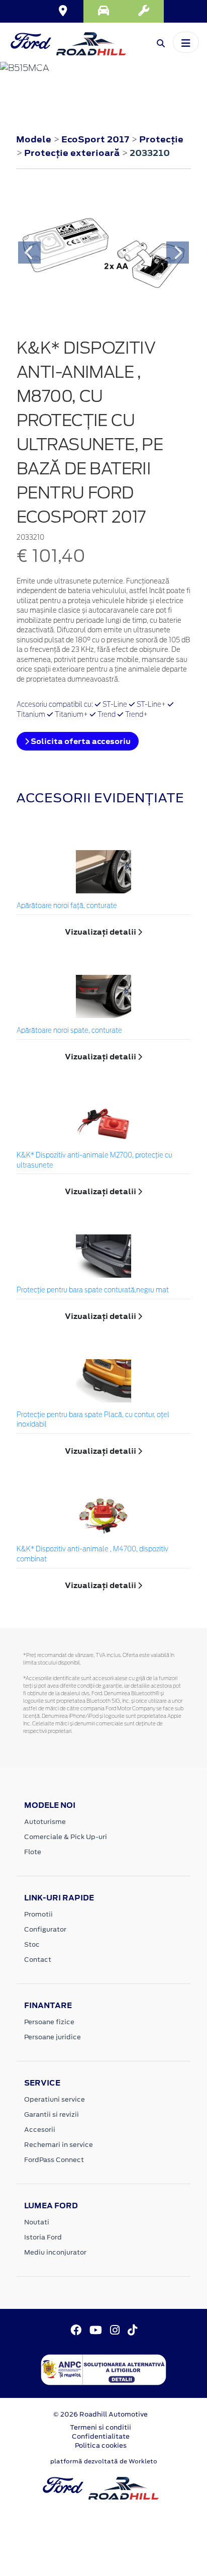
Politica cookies (101, 2445)
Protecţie (161, 139)
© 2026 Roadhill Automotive (100, 2414)
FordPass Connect (54, 2160)
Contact (38, 1960)
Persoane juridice (53, 2037)
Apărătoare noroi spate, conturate (69, 1031)
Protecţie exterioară (73, 153)
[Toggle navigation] (186, 42)
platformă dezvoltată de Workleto (104, 2461)
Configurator (45, 1929)
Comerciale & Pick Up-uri (66, 1837)
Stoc (32, 1944)
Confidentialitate (101, 2436)
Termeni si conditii (100, 2427)
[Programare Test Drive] (103, 11)
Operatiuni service (55, 2099)
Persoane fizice (49, 2022)
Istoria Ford (43, 2237)
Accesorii (40, 2130)
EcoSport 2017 (95, 139)
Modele (34, 139)
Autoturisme (45, 1822)
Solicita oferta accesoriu (80, 741)
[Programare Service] (144, 11)
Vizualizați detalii (101, 932)
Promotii (38, 1914)
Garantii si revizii (51, 2114)
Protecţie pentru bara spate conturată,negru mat (93, 1291)
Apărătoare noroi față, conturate (67, 906)
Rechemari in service (59, 2145)
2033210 (150, 153)
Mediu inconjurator (55, 2252)
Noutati (37, 2222)
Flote (33, 1852)
